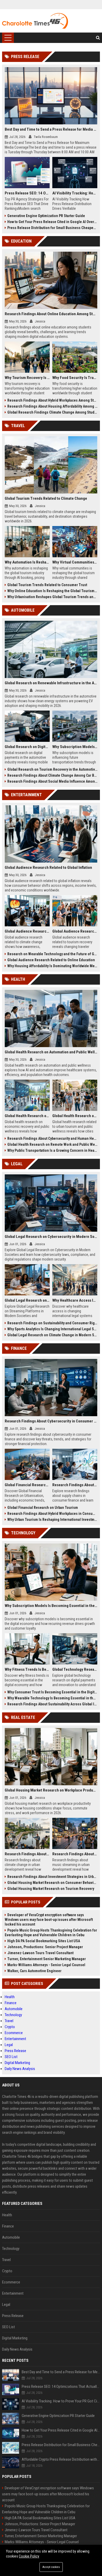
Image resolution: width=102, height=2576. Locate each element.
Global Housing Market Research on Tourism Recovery (51, 1889)
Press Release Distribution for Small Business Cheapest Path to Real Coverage (52, 228)
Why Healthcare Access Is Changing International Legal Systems (75, 1300)
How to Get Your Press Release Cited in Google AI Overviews (52, 222)
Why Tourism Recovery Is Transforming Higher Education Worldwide (27, 378)
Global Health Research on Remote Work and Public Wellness (52, 1144)
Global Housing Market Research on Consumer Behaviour (52, 1883)
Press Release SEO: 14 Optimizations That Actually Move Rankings (27, 193)
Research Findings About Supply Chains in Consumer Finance (75, 1485)
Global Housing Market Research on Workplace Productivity (51, 1790)
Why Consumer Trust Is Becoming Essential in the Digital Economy (52, 1692)
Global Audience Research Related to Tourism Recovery (75, 931)
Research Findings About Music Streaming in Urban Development (75, 1854)
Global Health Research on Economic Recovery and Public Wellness (27, 1116)
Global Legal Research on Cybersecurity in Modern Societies (51, 1237)
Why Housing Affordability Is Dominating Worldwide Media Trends (52, 966)
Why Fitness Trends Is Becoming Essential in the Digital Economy (27, 1669)
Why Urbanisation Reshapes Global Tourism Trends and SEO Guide (52, 597)
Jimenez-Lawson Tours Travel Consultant (40, 1953)
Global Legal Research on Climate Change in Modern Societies (52, 1335)
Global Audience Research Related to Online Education (51, 960)
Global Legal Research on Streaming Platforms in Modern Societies (27, 1300)
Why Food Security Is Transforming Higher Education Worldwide (75, 378)
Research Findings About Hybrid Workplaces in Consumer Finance (52, 1514)
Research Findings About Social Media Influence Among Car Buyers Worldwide (52, 781)
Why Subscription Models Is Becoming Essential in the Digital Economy (51, 1606)
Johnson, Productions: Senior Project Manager (45, 1947)
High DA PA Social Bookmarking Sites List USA (44, 1941)
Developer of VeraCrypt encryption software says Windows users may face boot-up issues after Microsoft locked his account (49, 1920)
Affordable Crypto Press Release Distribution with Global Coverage (61, 2459)
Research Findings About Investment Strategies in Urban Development (52, 1877)
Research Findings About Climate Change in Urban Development (27, 1854)
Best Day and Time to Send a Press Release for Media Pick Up (51, 129)
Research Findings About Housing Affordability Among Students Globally (52, 406)
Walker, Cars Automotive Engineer (34, 1971)
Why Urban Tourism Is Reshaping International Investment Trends (52, 1520)
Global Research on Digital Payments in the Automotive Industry (27, 747)
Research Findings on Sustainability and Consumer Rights (52, 1323)
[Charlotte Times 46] (35, 21)
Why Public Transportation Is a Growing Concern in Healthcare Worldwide (52, 1150)
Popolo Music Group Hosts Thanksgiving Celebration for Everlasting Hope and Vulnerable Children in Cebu (51, 1933)
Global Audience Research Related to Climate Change (27, 931)
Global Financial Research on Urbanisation (27, 1485)
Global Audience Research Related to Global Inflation (48, 868)
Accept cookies (51, 2567)
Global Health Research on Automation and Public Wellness (51, 1052)
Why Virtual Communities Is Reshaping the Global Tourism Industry (75, 562)
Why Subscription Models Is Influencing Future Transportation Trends (75, 747)
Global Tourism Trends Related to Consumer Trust (47, 585)
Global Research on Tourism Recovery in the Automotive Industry (52, 769)
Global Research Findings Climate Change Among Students (52, 412)
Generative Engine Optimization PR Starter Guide (46, 216)
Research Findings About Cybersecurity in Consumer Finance (51, 1421)
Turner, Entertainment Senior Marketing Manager (47, 1959)
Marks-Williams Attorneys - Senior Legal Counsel (46, 1965)
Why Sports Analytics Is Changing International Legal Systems (52, 1329)
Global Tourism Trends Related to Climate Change (46, 498)
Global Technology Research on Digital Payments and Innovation (75, 1669)
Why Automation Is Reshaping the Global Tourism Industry (27, 562)
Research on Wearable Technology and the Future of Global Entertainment (52, 954)
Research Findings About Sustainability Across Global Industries (52, 1704)
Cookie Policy (29, 2556)
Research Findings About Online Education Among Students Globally (51, 314)
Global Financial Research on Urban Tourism (43, 1508)
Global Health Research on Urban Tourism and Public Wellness (75, 1116)
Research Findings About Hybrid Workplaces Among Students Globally (52, 400)
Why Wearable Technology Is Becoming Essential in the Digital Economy (52, 1698)
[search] (98, 38)
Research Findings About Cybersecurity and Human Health (52, 1138)
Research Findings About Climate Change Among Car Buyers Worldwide (52, 775)
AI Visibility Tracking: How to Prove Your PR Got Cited (75, 193)
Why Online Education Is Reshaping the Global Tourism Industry (52, 591)
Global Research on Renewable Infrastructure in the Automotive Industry (51, 683)
